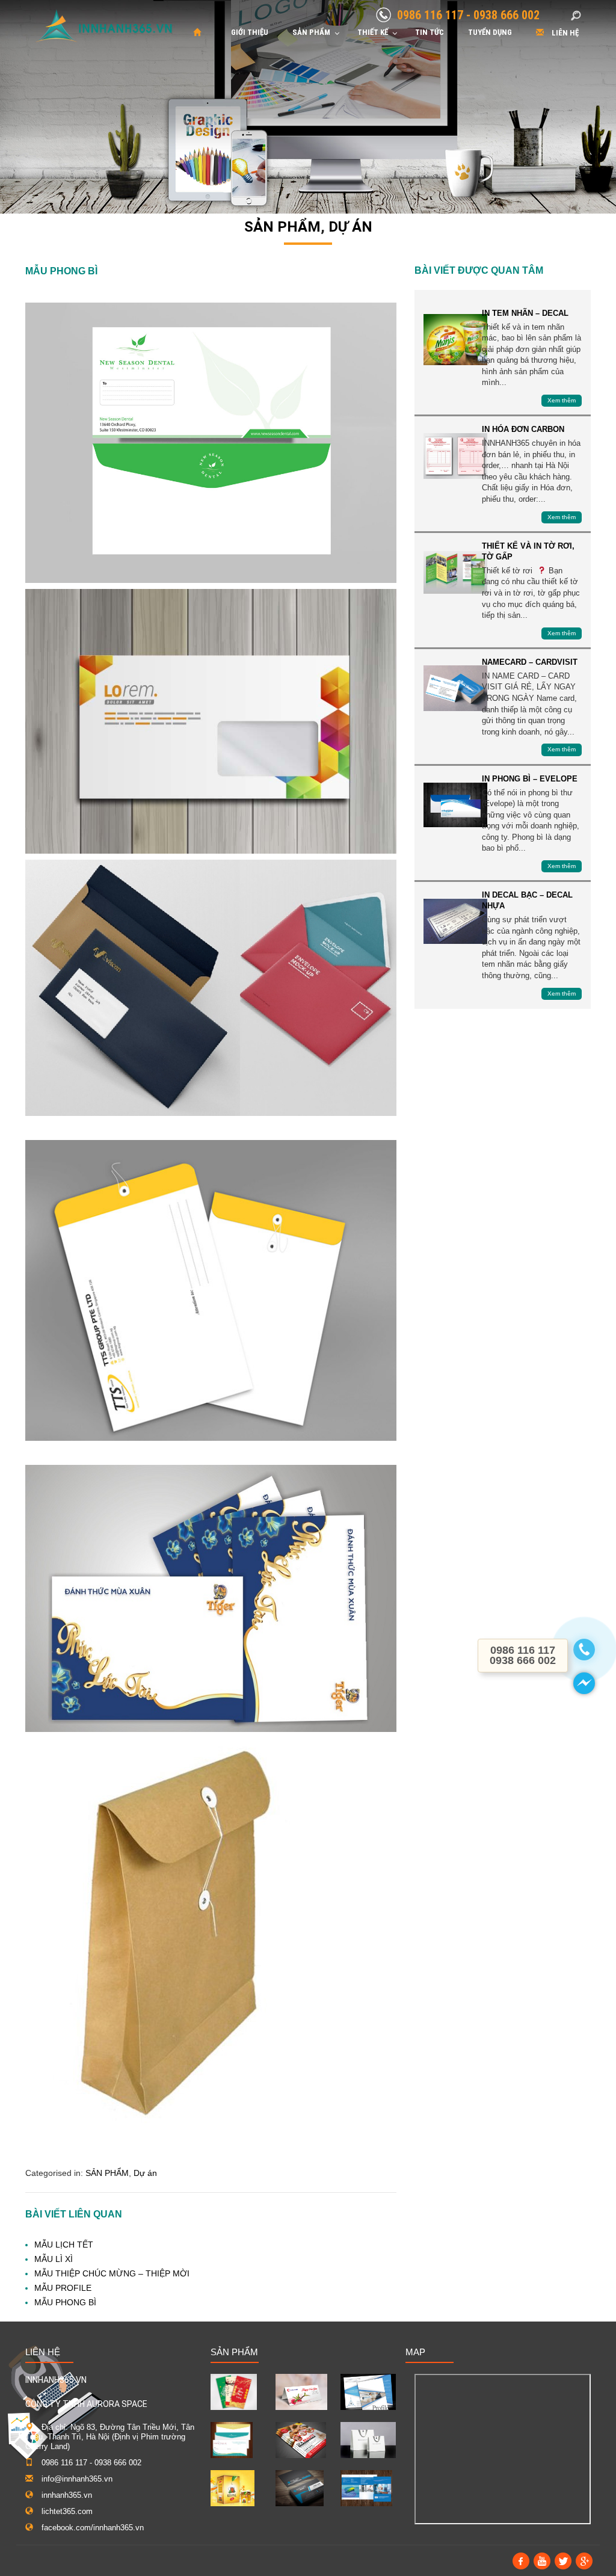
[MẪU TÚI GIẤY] (368, 2440)
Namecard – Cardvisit (455, 689)
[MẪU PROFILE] (368, 2392)
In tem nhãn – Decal (455, 340)
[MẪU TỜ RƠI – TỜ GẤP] (301, 2440)
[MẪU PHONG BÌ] (232, 2440)
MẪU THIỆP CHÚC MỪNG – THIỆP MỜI (112, 2273)
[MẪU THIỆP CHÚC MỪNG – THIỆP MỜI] (301, 2392)
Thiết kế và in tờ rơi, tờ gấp (455, 572)
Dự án (350, 227)
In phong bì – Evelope (455, 805)
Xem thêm (562, 400)
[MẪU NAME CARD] (300, 2488)
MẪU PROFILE (63, 2288)
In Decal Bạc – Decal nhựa (455, 921)
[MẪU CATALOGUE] (366, 2488)
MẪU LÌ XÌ (54, 2259)
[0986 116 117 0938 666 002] (584, 1650)
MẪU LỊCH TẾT (64, 2245)
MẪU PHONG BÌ (65, 2302)
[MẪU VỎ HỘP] (233, 2488)
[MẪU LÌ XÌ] (234, 2392)
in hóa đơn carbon (455, 456)
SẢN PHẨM (282, 227)
